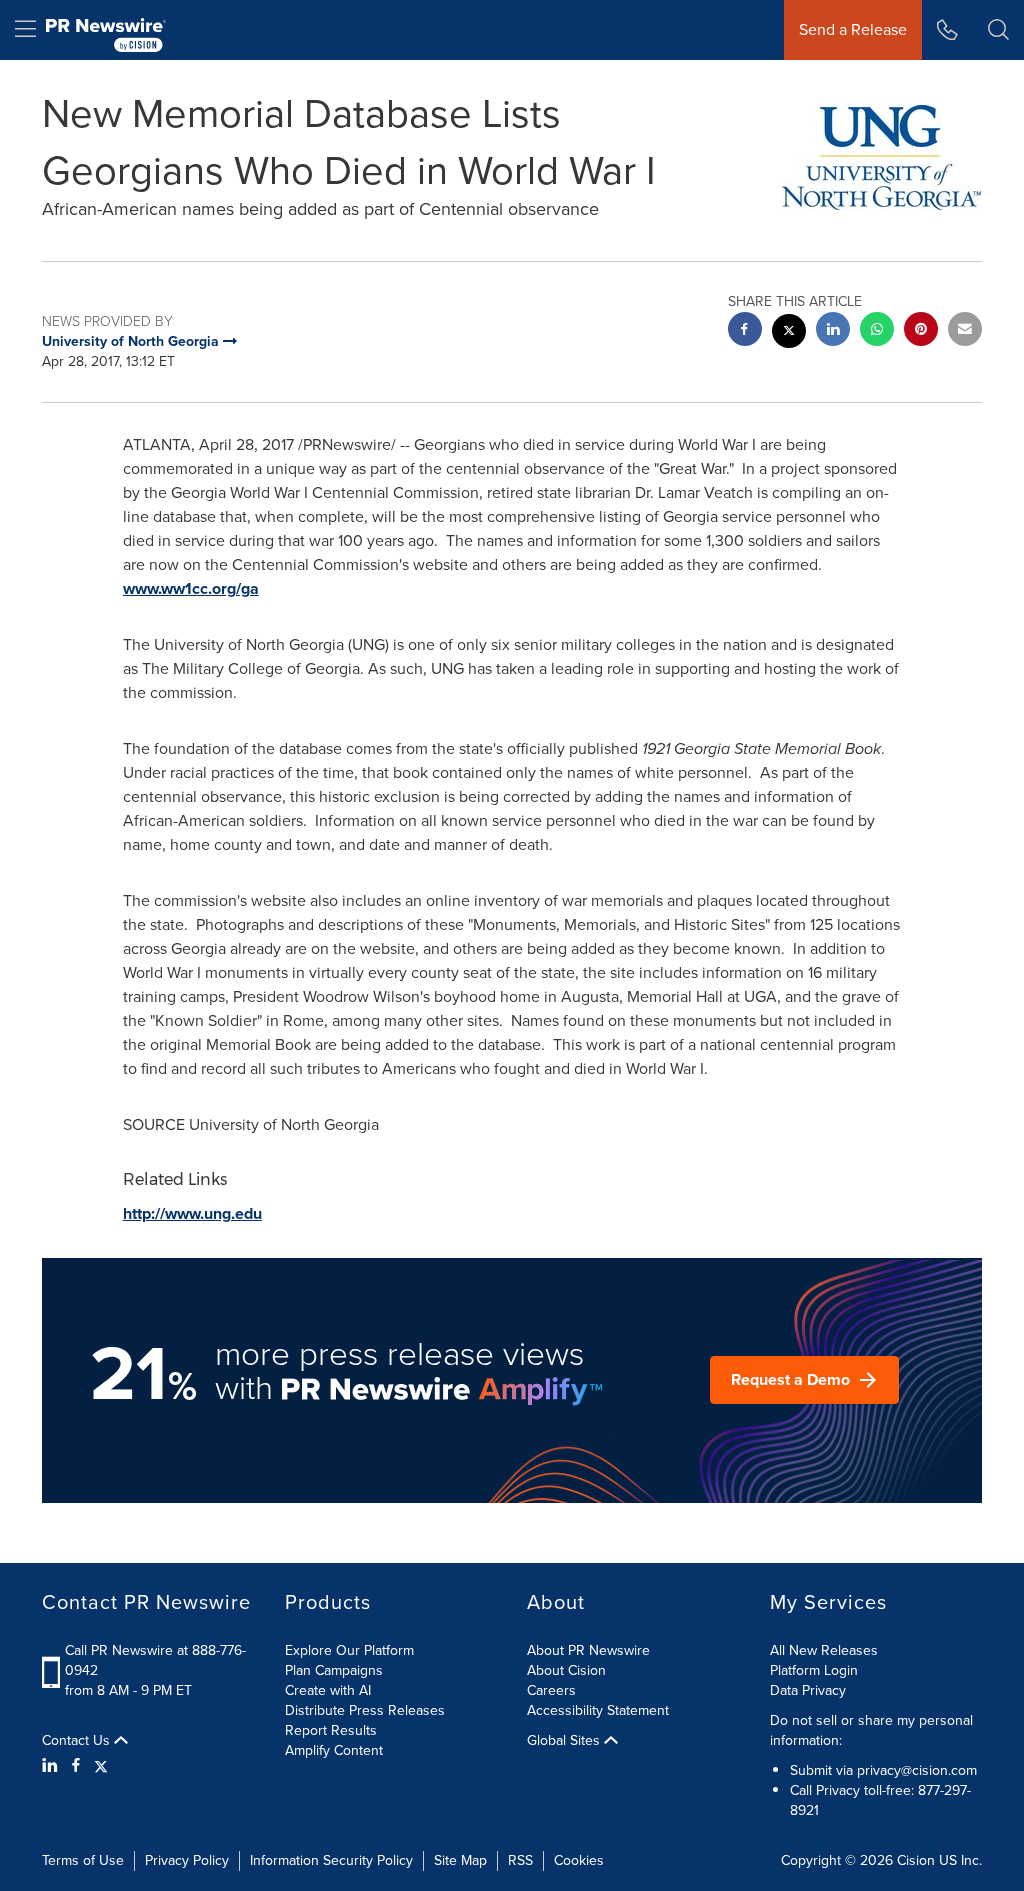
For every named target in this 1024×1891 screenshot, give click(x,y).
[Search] (998, 30)
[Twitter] (101, 1766)
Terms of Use (83, 1860)
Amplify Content (334, 1750)
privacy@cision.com (917, 1770)
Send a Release (853, 29)
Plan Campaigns (334, 1670)
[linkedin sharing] (833, 331)
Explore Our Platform (349, 1650)
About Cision (566, 1670)
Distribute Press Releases (365, 1710)
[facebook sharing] (745, 331)
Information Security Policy (331, 1860)
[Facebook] (76, 1766)
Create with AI (328, 1690)
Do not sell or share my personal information (871, 1730)
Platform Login (814, 1670)
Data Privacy (808, 1690)
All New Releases (824, 1650)
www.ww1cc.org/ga (191, 588)
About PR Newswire (588, 1650)
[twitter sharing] (789, 333)
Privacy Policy (187, 1860)
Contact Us (78, 1741)
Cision (916, 1860)
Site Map (460, 1860)
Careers (551, 1690)
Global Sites (565, 1741)
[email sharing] (965, 331)
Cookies (579, 1860)
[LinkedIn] (52, 1766)
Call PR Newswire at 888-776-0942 (155, 1660)
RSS (520, 1860)
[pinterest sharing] (921, 331)
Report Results (331, 1730)
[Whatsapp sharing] (877, 331)
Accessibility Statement (598, 1710)
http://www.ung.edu (192, 1213)
